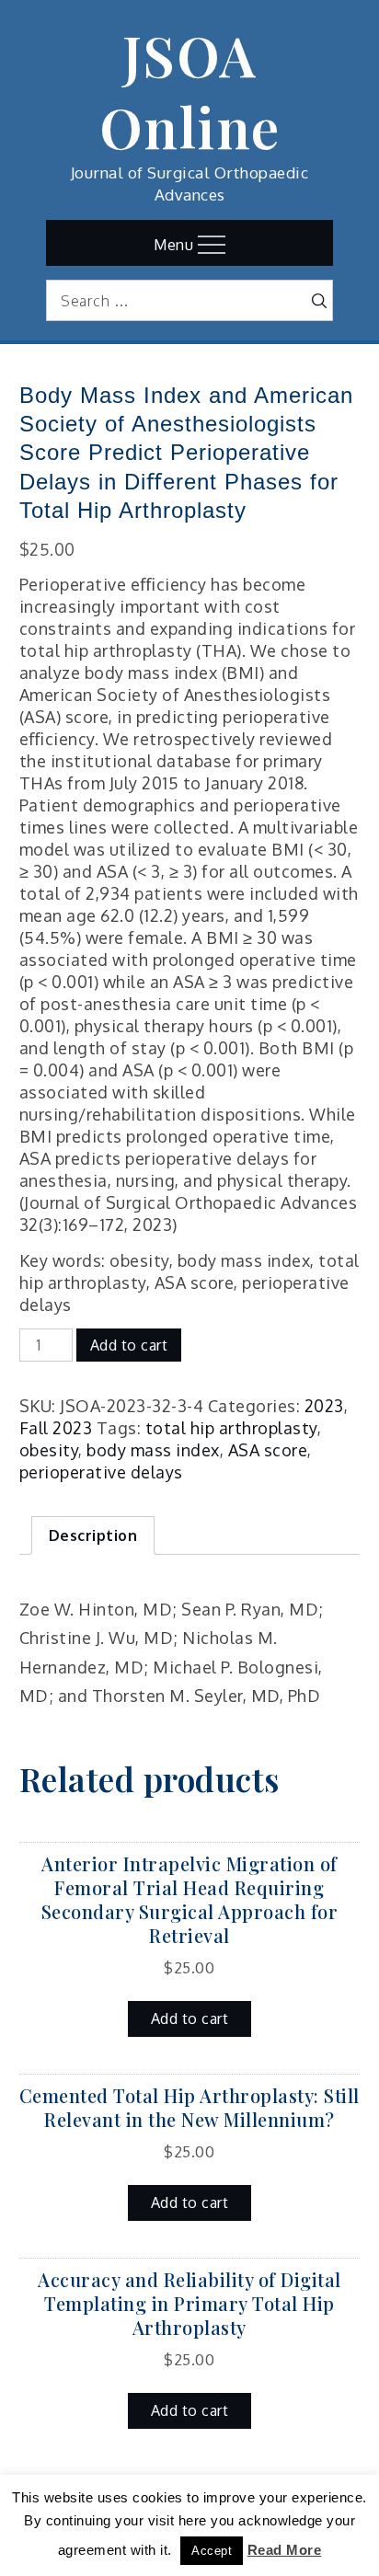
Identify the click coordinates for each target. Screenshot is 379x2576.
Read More (285, 2550)
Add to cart (129, 1345)
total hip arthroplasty (231, 1428)
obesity (49, 1450)
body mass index (153, 1450)
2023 (324, 1406)
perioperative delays (101, 1472)
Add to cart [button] (190, 2018)
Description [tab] (93, 1535)
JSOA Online (190, 90)
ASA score (268, 1450)
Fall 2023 (56, 1428)
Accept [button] (212, 2551)
